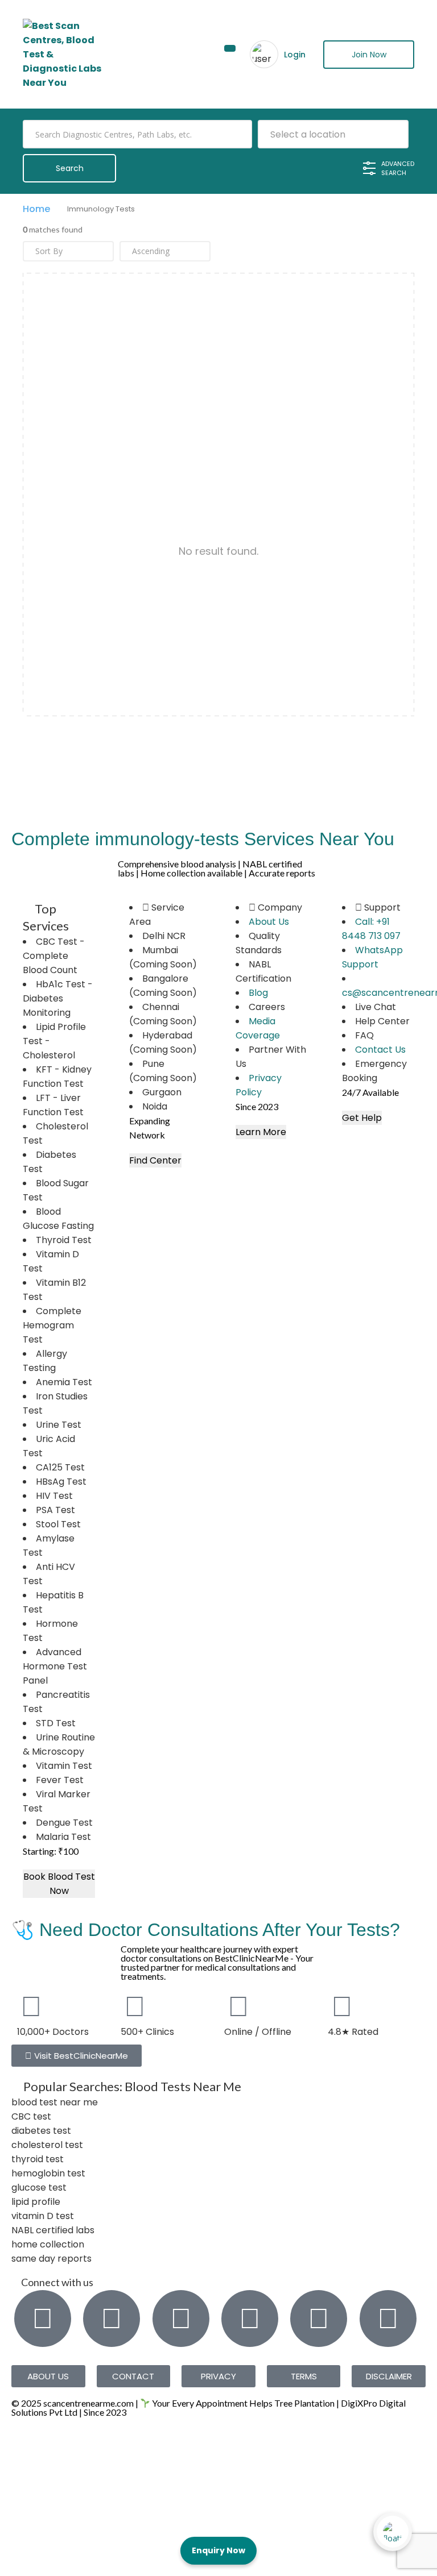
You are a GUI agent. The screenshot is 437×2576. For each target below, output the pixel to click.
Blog (258, 993)
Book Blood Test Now (59, 1884)
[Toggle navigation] (230, 48)
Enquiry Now (218, 2550)
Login (295, 55)
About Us (269, 922)
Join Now (369, 55)
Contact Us (380, 1050)
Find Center (155, 1160)
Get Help (362, 1118)
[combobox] (333, 134)
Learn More (261, 1132)
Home (36, 209)
